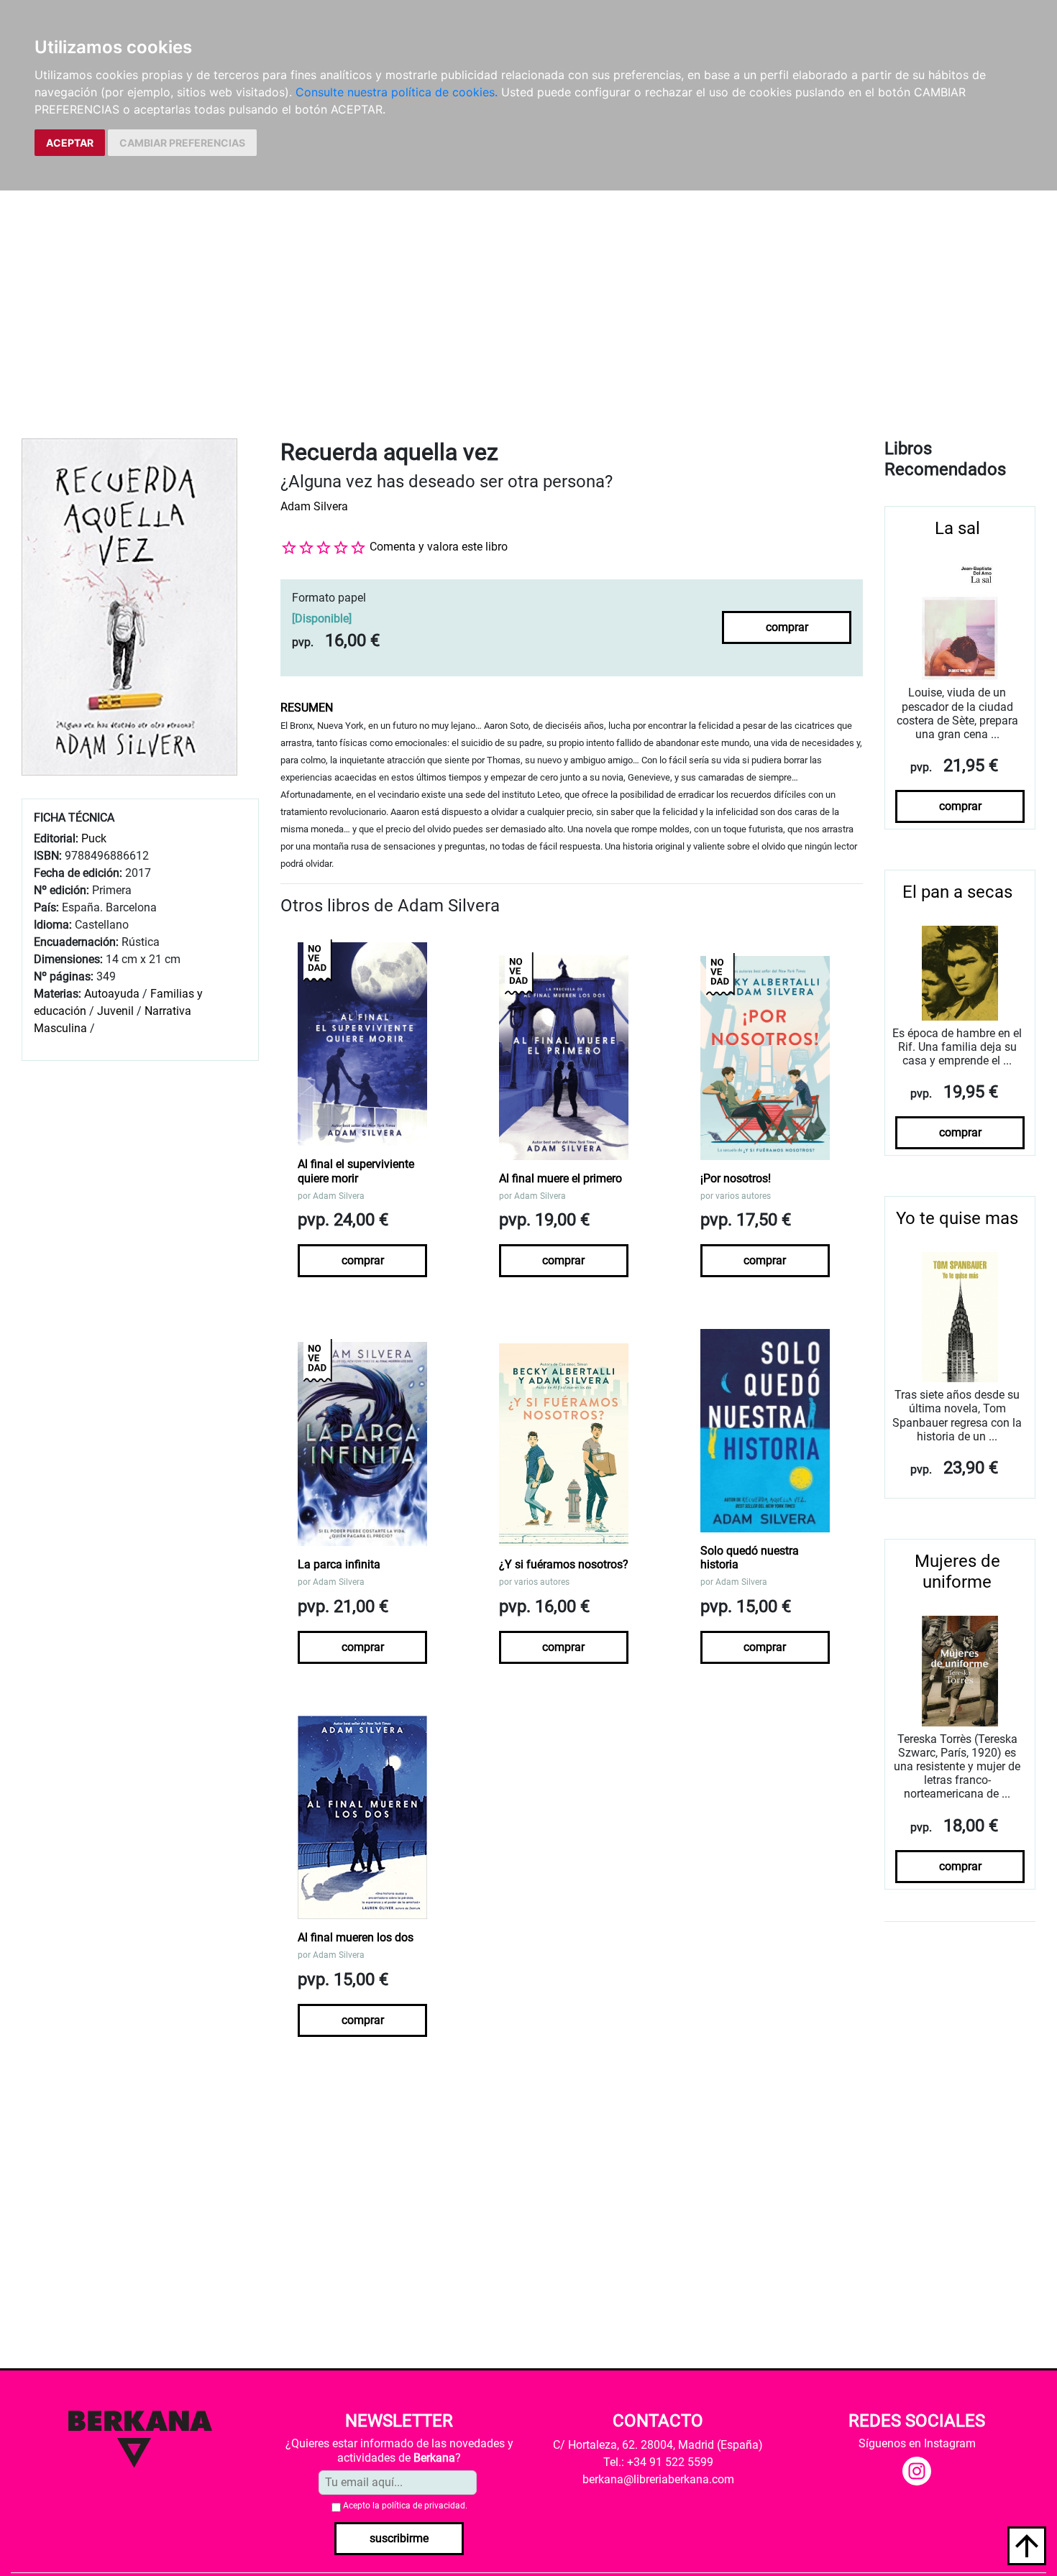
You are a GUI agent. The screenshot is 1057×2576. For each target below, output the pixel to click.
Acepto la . (405, 2506)
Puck (94, 838)
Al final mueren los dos (356, 1937)
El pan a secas (957, 892)
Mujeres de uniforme (957, 1572)
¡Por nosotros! (736, 1178)
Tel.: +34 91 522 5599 (658, 2462)
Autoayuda (112, 994)
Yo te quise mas (957, 1218)
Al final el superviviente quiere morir (356, 1171)
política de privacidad (424, 2506)
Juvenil (115, 1011)
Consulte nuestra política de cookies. (397, 92)
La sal (957, 528)
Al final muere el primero (560, 1178)
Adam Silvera (314, 506)
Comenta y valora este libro (439, 547)
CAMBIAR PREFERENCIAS (182, 143)
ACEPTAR (70, 143)
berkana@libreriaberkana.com (658, 2479)
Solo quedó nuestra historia (750, 1558)
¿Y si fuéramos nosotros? (564, 1564)
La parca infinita (339, 1564)
